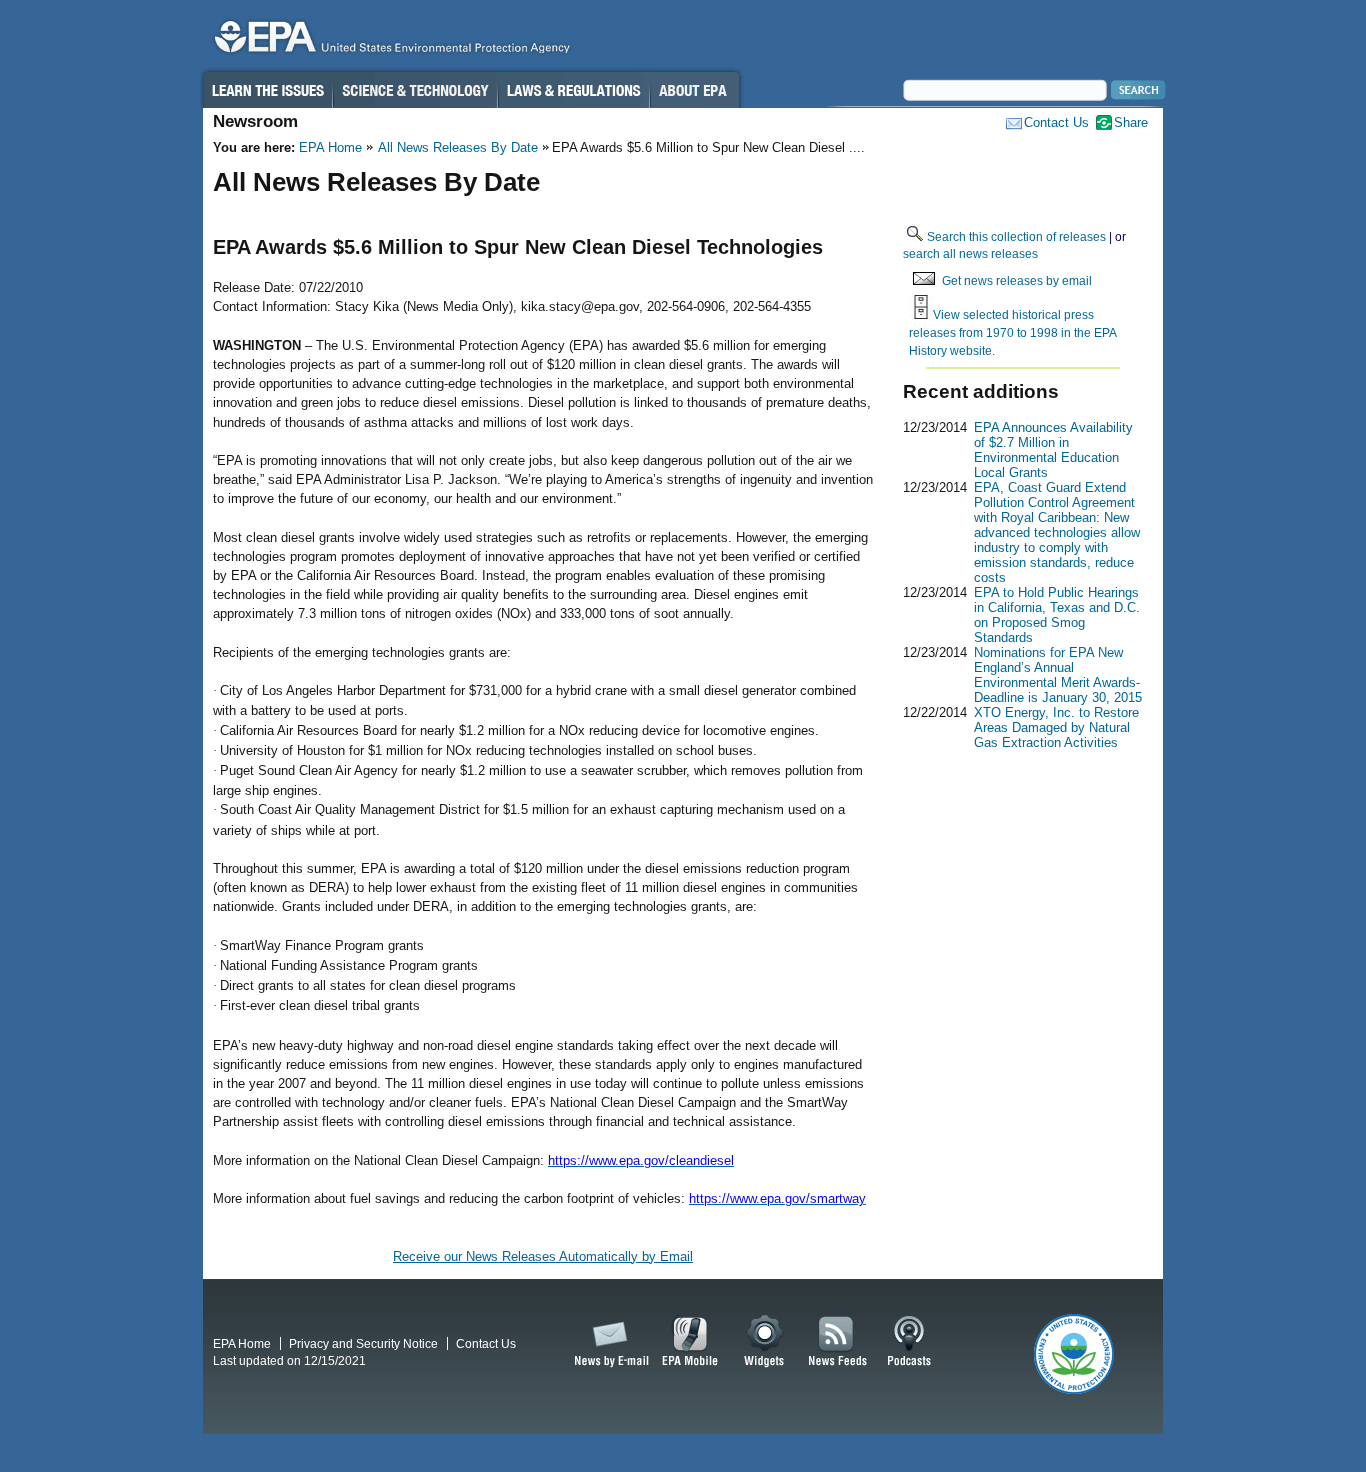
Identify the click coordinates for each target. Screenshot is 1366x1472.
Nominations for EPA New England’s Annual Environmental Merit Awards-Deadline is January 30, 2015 (1058, 675)
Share (1131, 122)
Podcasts (909, 1342)
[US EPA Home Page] (389, 41)
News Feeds (838, 1342)
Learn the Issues (267, 90)
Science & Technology (415, 90)
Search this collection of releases (1016, 236)
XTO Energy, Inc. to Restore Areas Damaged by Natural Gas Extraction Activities (1056, 727)
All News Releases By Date (458, 147)
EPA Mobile (690, 1342)
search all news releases (970, 253)
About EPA (694, 90)
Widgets (765, 1342)
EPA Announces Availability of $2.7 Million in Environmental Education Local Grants (1053, 450)
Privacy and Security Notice (363, 1343)
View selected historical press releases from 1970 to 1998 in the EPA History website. (1012, 332)
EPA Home (330, 147)
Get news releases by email (1017, 280)
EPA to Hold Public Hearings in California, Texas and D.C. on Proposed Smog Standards (1057, 615)
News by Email (608, 1342)
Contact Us (1056, 122)
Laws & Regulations (573, 90)
